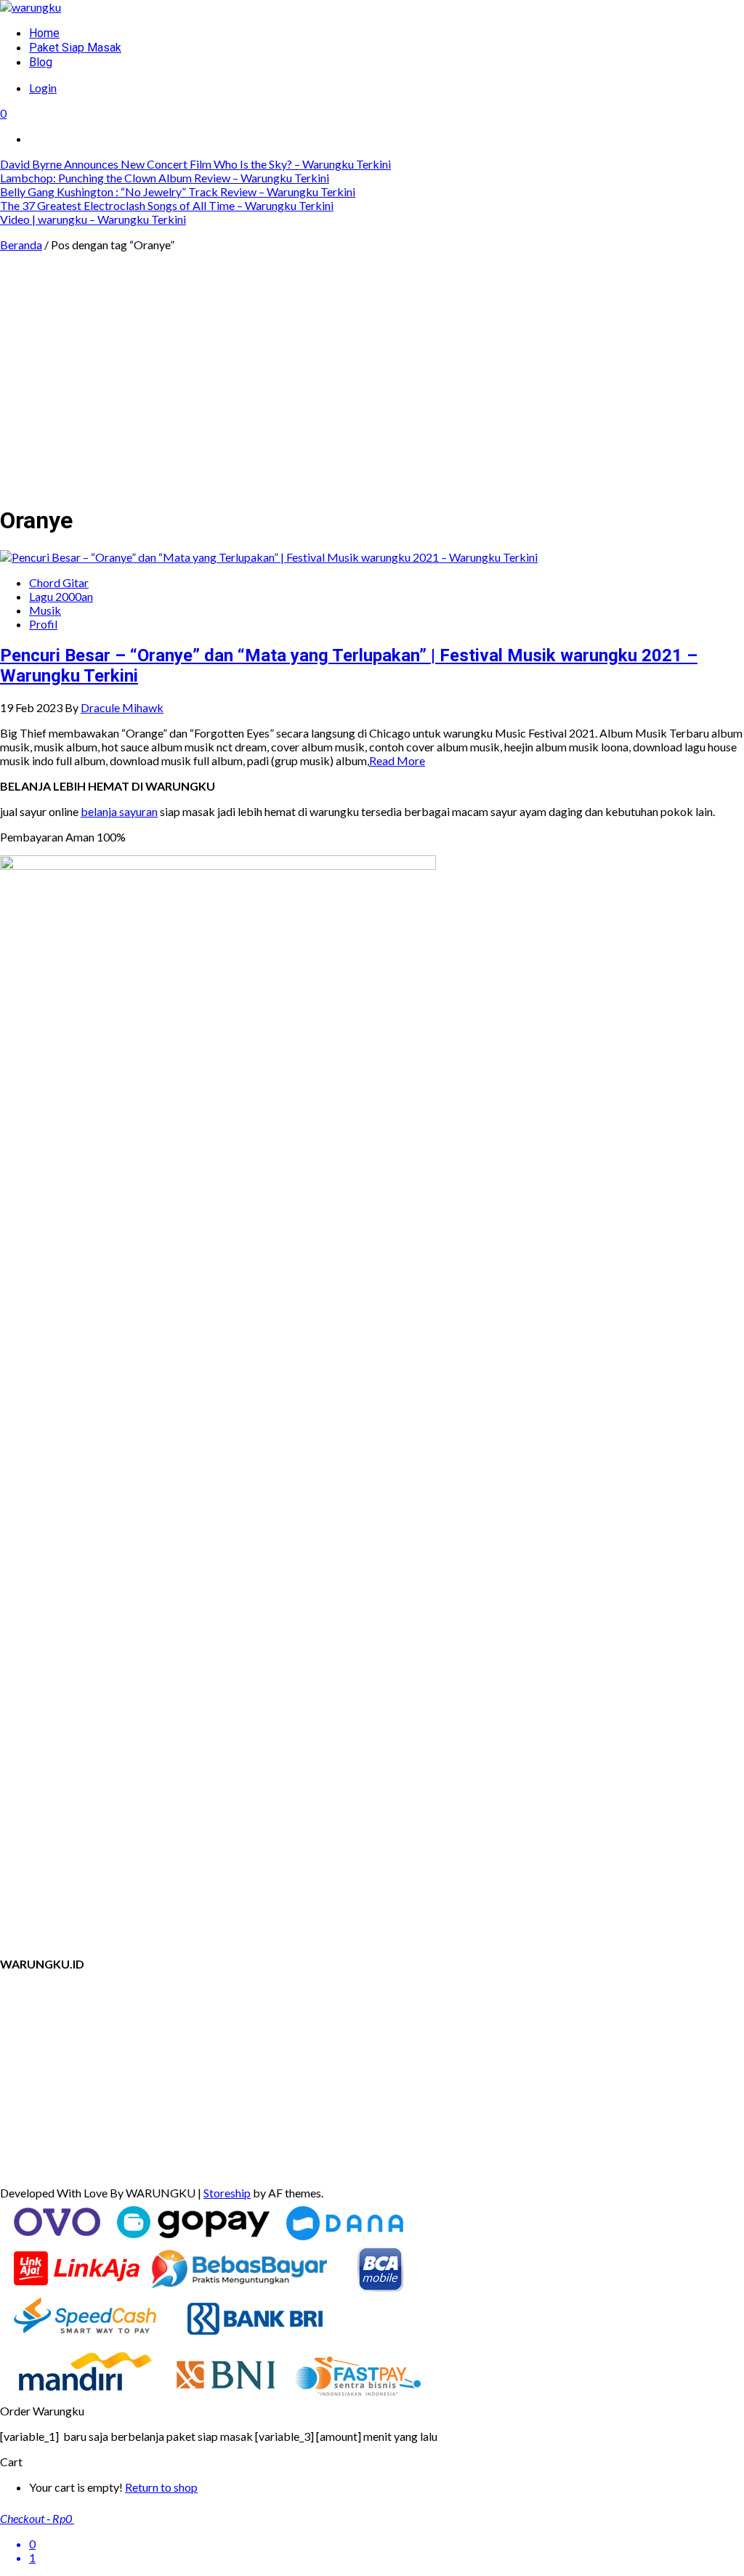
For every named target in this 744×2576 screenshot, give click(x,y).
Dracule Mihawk (122, 707)
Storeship (227, 2193)
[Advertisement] (372, 389)
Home (44, 33)
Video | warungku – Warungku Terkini (93, 219)
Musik (45, 610)
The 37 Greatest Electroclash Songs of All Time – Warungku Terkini (167, 205)
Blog (41, 62)
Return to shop (161, 2487)
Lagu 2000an (61, 596)
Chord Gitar (59, 582)
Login (43, 88)
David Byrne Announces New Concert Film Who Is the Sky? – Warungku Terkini (195, 164)
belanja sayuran (119, 811)
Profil (43, 624)
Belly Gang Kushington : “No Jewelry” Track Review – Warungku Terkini (178, 191)
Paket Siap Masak (75, 48)
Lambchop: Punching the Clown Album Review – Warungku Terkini (165, 178)
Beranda (21, 245)
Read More (397, 760)
